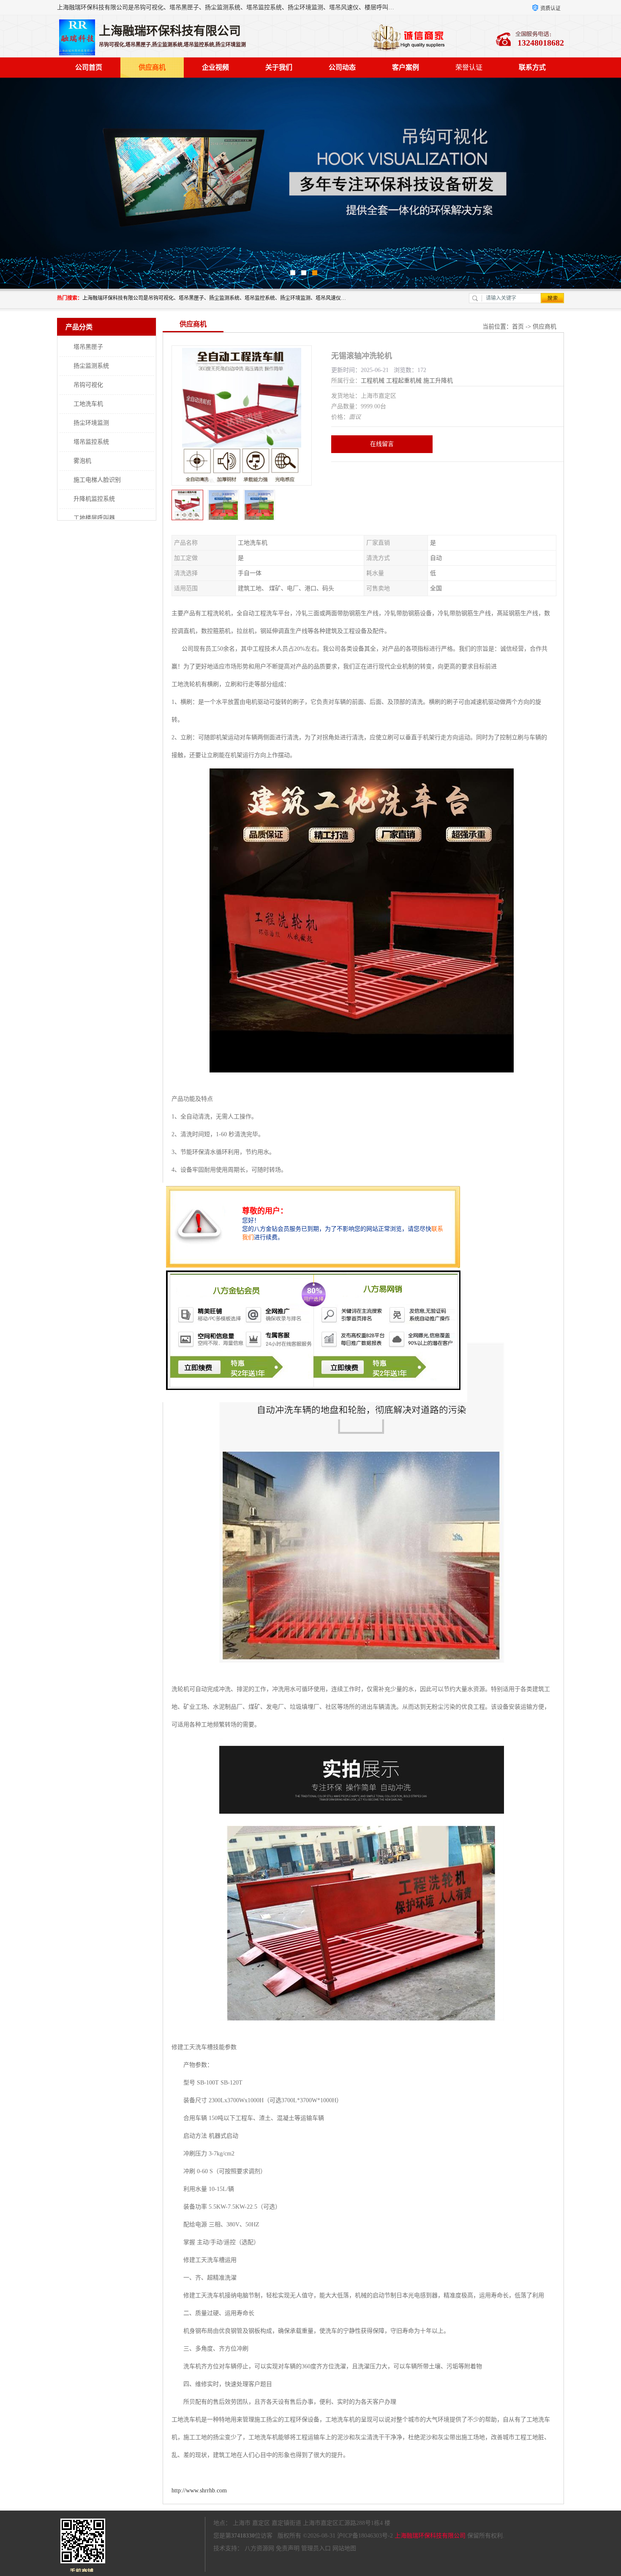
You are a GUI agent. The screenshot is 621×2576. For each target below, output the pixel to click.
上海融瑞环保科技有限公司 (430, 2536)
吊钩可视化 (88, 385)
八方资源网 (259, 2548)
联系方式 (532, 67)
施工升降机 (438, 381)
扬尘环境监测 (91, 423)
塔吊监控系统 (91, 442)
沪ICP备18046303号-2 (365, 2536)
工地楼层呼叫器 (94, 518)
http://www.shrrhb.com (199, 2490)
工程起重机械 (404, 381)
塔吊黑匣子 (88, 347)
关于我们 (279, 67)
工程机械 (373, 381)
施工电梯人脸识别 (97, 480)
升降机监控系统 (94, 499)
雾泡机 (82, 461)
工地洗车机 (88, 404)
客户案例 (406, 67)
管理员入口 (316, 2548)
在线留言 (382, 444)
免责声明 (288, 2548)
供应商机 (152, 67)
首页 (518, 327)
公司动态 (342, 67)
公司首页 (89, 67)
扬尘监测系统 (91, 366)
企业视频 (215, 67)
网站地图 (344, 2548)
